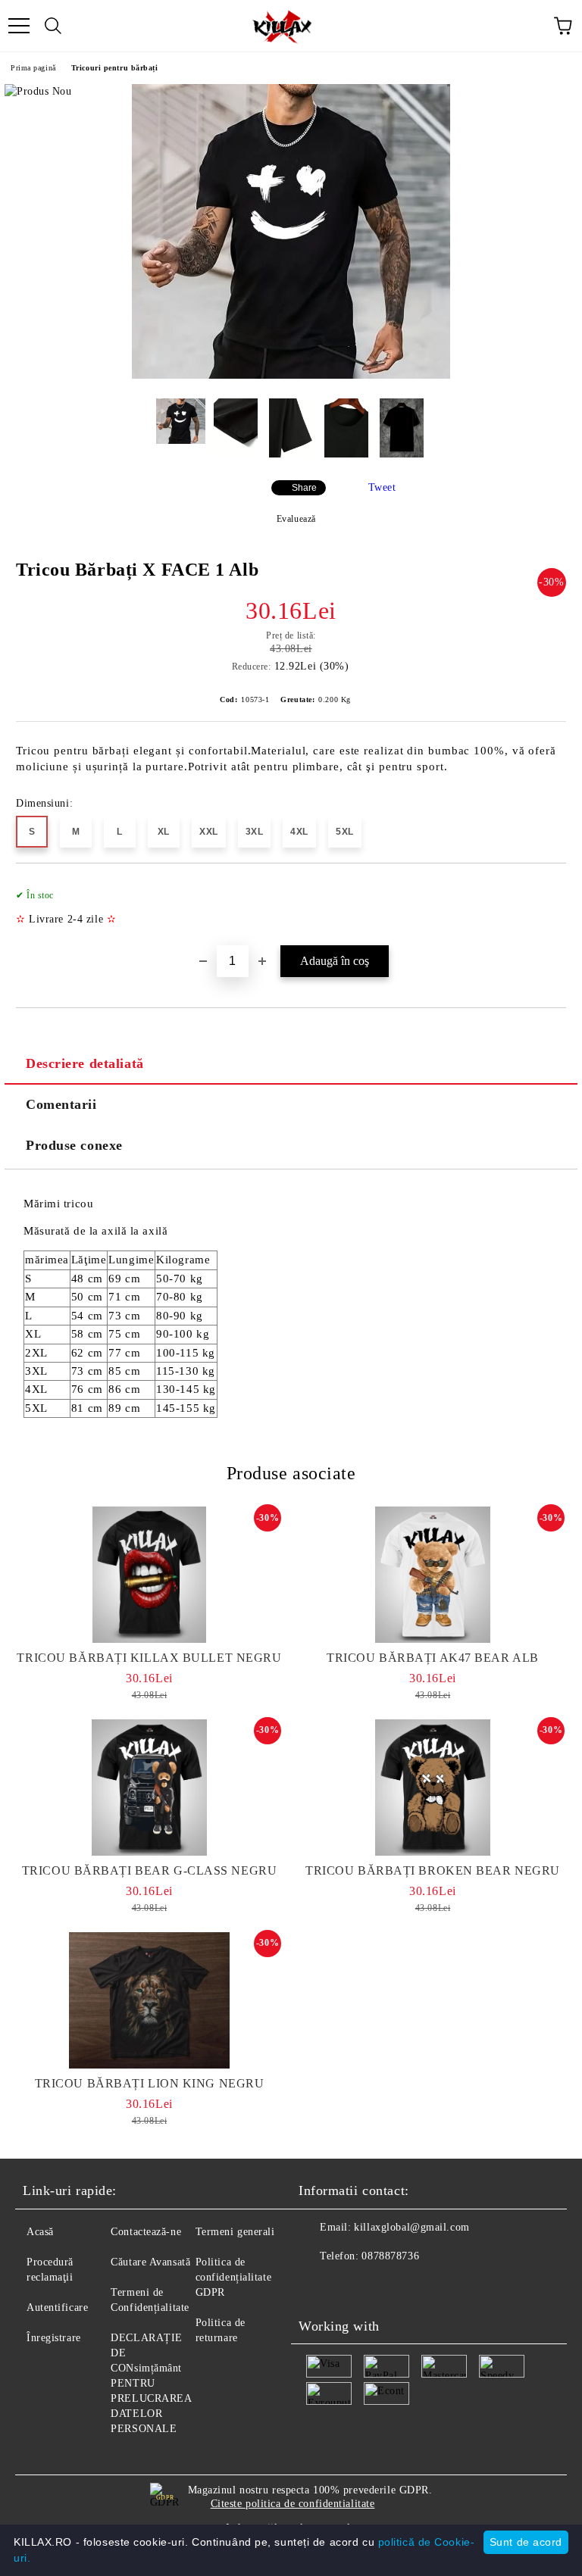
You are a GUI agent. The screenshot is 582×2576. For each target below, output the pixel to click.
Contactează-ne (146, 2232)
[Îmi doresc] (544, 888)
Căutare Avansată (150, 2262)
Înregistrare (54, 2338)
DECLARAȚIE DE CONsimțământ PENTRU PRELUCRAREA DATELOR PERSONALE (151, 2383)
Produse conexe (74, 1145)
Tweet (382, 487)
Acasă (40, 2232)
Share (304, 488)
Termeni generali (235, 2232)
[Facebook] (318, 2287)
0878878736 (390, 2256)
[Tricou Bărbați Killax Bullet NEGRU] (149, 1575)
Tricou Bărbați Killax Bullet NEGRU (149, 1658)
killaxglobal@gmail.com (411, 2227)
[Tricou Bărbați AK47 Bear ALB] (433, 1575)
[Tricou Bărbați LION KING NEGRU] (149, 2000)
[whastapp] (385, 2287)
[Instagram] (352, 2287)
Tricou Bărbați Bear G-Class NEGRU (149, 1870)
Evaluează (296, 519)
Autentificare (57, 2307)
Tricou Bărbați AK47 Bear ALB (433, 1658)
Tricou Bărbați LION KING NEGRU (150, 2083)
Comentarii (61, 1104)
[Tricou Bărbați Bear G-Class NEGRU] (149, 1788)
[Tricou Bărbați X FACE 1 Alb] (291, 375)
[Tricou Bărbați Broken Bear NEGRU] (433, 1788)
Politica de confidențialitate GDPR (234, 2277)
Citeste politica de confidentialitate (293, 2504)
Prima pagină (33, 68)
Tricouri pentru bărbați (115, 68)
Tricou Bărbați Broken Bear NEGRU (433, 1870)
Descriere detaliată (85, 1063)
